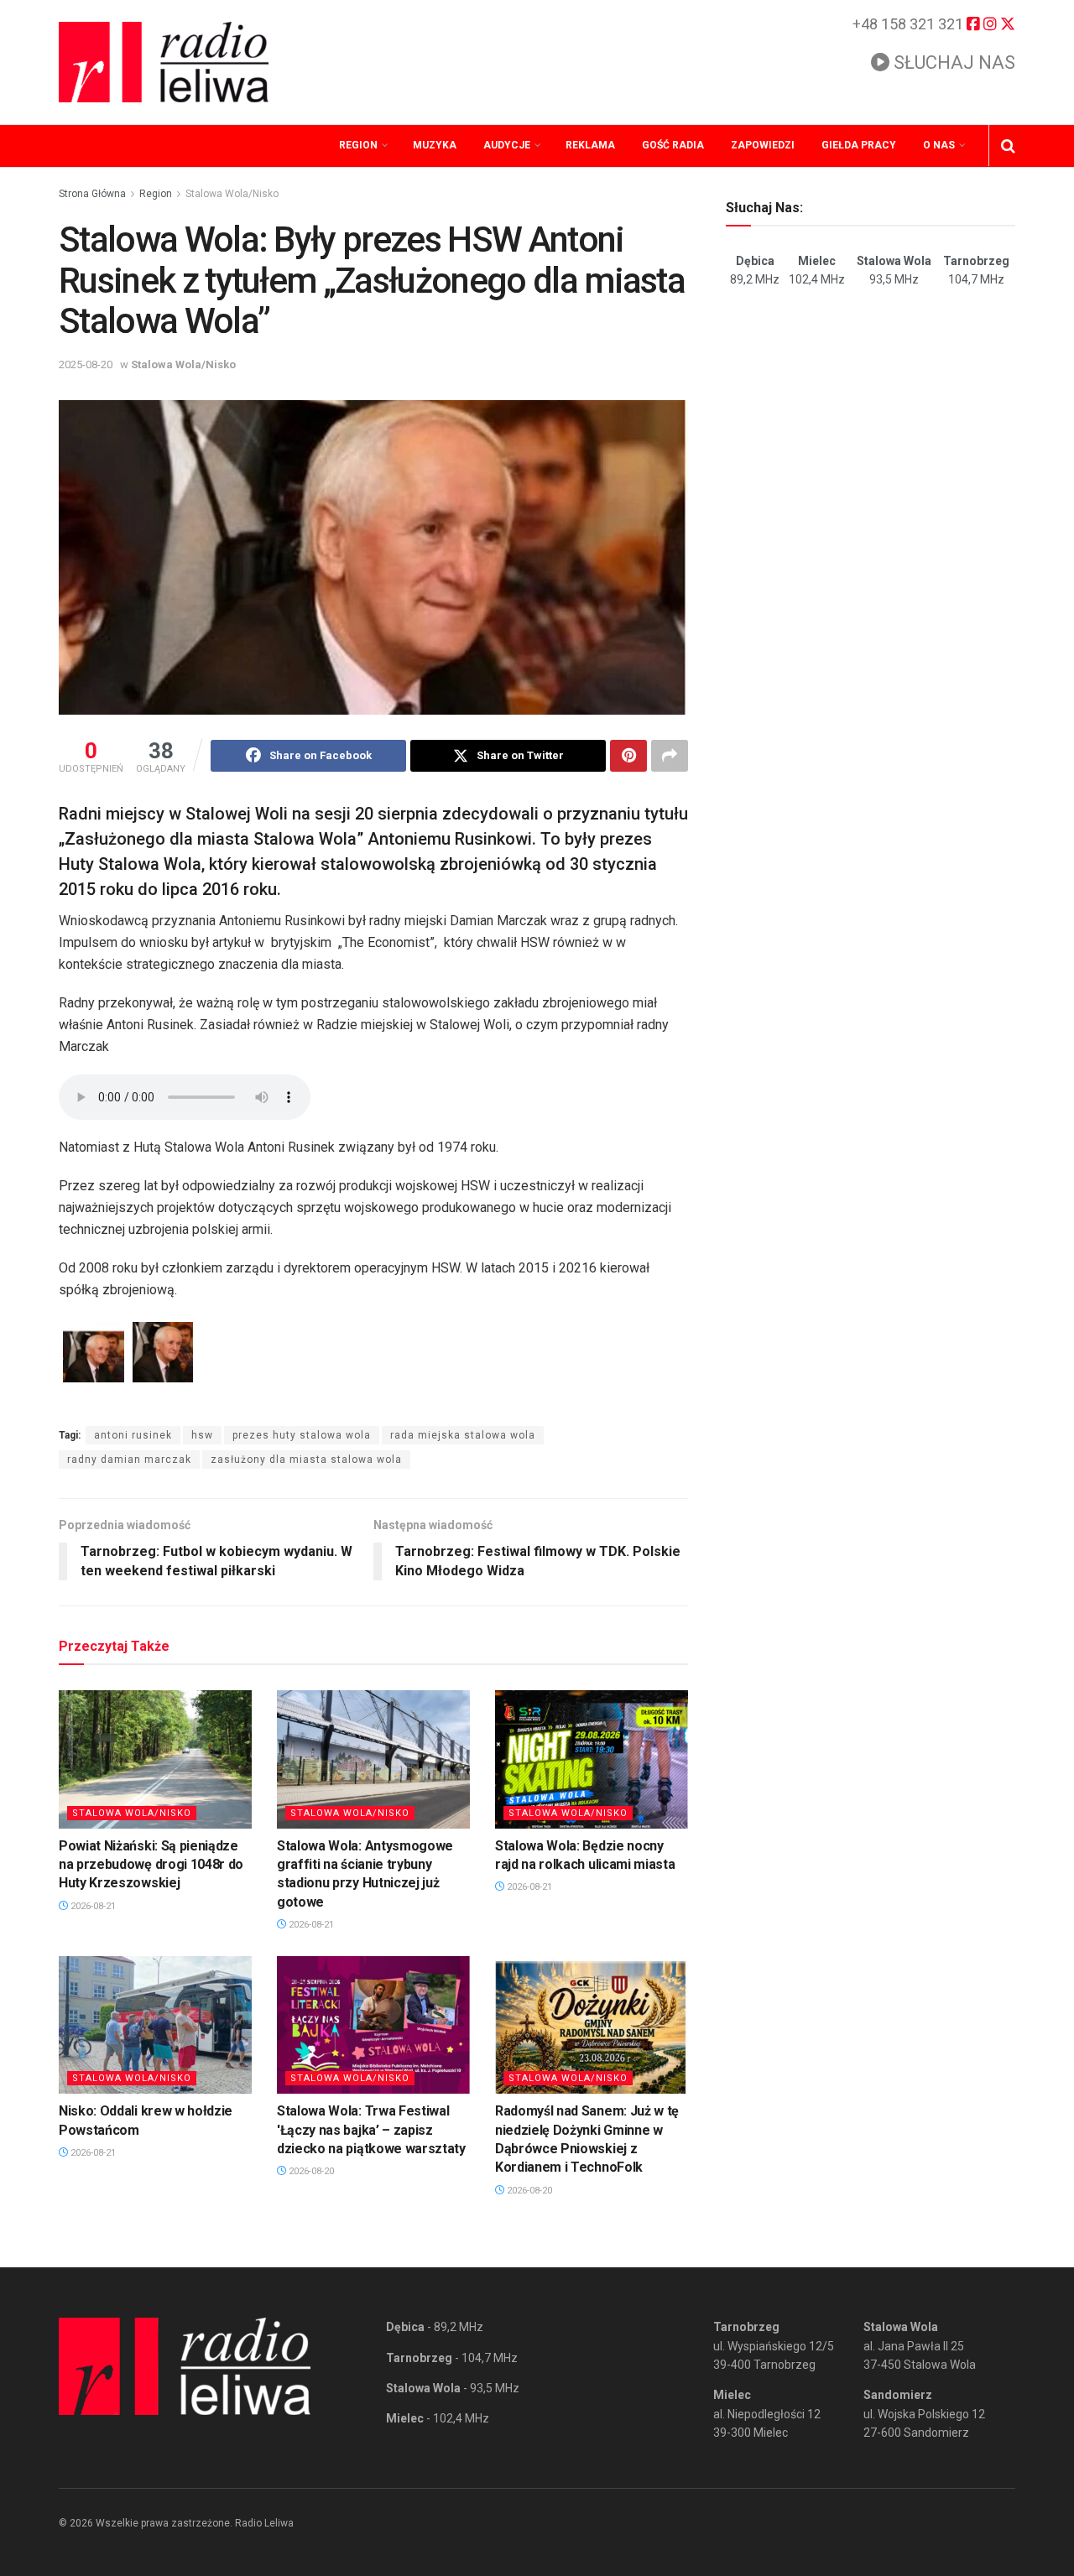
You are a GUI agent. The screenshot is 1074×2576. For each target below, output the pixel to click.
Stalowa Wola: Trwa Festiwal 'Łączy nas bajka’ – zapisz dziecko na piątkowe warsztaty (371, 2130)
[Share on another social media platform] (670, 756)
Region (358, 145)
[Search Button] (1008, 146)
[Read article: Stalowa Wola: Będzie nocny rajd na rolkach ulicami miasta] (592, 1759)
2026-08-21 (92, 1906)
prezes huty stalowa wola (302, 1435)
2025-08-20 (86, 364)
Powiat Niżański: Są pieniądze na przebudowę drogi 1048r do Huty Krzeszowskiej (151, 1865)
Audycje (507, 145)
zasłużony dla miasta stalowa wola (306, 1460)
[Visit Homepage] (164, 62)
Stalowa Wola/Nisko (232, 194)
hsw (202, 1435)
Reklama (590, 145)
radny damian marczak (129, 1460)
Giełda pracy (859, 145)
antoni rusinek (133, 1435)
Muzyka (435, 145)
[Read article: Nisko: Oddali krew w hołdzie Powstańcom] (155, 2025)
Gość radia (673, 145)
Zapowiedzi (763, 145)
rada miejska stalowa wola (463, 1435)
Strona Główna (92, 194)
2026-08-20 (310, 2171)
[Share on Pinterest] (628, 756)
